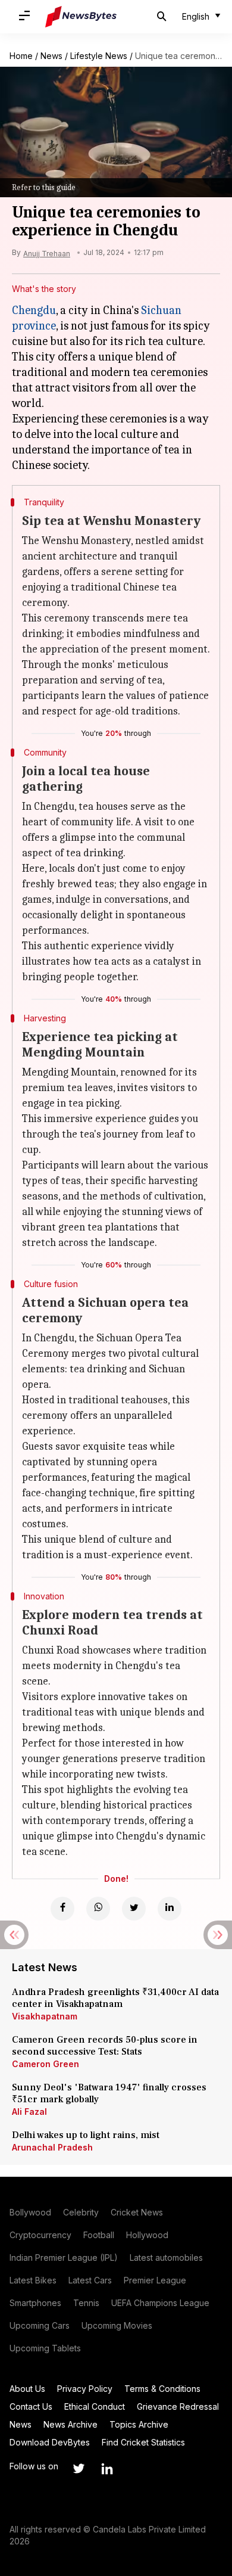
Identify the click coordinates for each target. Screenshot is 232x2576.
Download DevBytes (50, 2442)
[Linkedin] (170, 1909)
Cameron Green (46, 2064)
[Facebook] (62, 1909)
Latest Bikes (33, 2280)
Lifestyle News (99, 56)
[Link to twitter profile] (79, 2469)
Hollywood (147, 2235)
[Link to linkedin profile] (107, 2469)
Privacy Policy (85, 2389)
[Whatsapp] (98, 1909)
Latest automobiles (166, 2258)
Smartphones (35, 2303)
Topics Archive (139, 2424)
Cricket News (137, 2212)
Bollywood (30, 2212)
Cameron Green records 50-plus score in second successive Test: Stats (105, 2046)
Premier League (155, 2280)
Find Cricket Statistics (143, 2442)
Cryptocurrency (40, 2235)
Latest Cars (90, 2280)
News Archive (70, 2424)
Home (21, 56)
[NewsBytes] (81, 17)
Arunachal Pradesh (52, 2147)
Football (99, 2235)
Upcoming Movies (117, 2325)
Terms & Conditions (162, 2389)
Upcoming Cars (40, 2325)
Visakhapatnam (45, 2016)
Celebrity (81, 2212)
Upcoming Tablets (45, 2348)
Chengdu (34, 310)
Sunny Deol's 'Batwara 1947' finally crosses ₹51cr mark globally (109, 2093)
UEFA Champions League (160, 2303)
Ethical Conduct (95, 2406)
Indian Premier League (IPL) (64, 2258)
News (51, 56)
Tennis (86, 2303)
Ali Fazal (29, 2112)
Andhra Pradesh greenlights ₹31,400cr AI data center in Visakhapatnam (115, 1998)
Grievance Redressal (178, 2406)
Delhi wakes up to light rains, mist (86, 2135)
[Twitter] (134, 1909)
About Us (27, 2389)
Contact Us (31, 2406)
